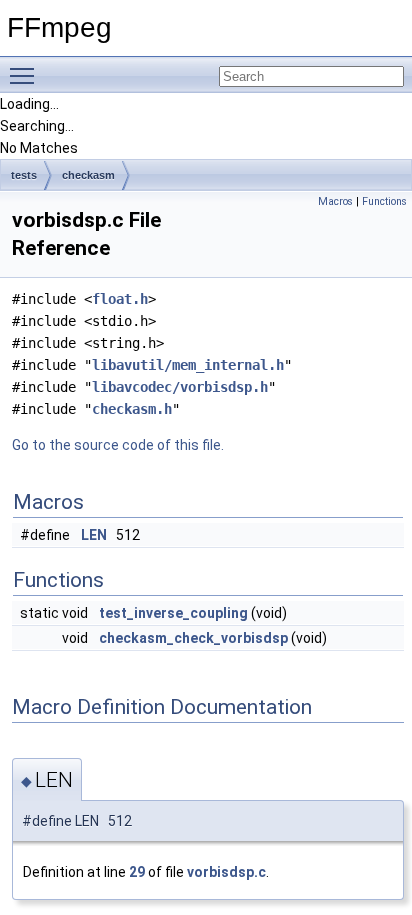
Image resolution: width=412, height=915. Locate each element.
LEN (94, 535)
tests (24, 175)
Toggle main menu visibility (26, 75)
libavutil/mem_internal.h (188, 365)
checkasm (88, 175)
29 (137, 872)
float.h (120, 299)
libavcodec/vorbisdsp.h (180, 387)
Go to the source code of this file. (118, 445)
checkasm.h (132, 409)
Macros (335, 201)
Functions (384, 201)
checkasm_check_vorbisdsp (193, 638)
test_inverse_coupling (173, 613)
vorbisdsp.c (226, 872)
